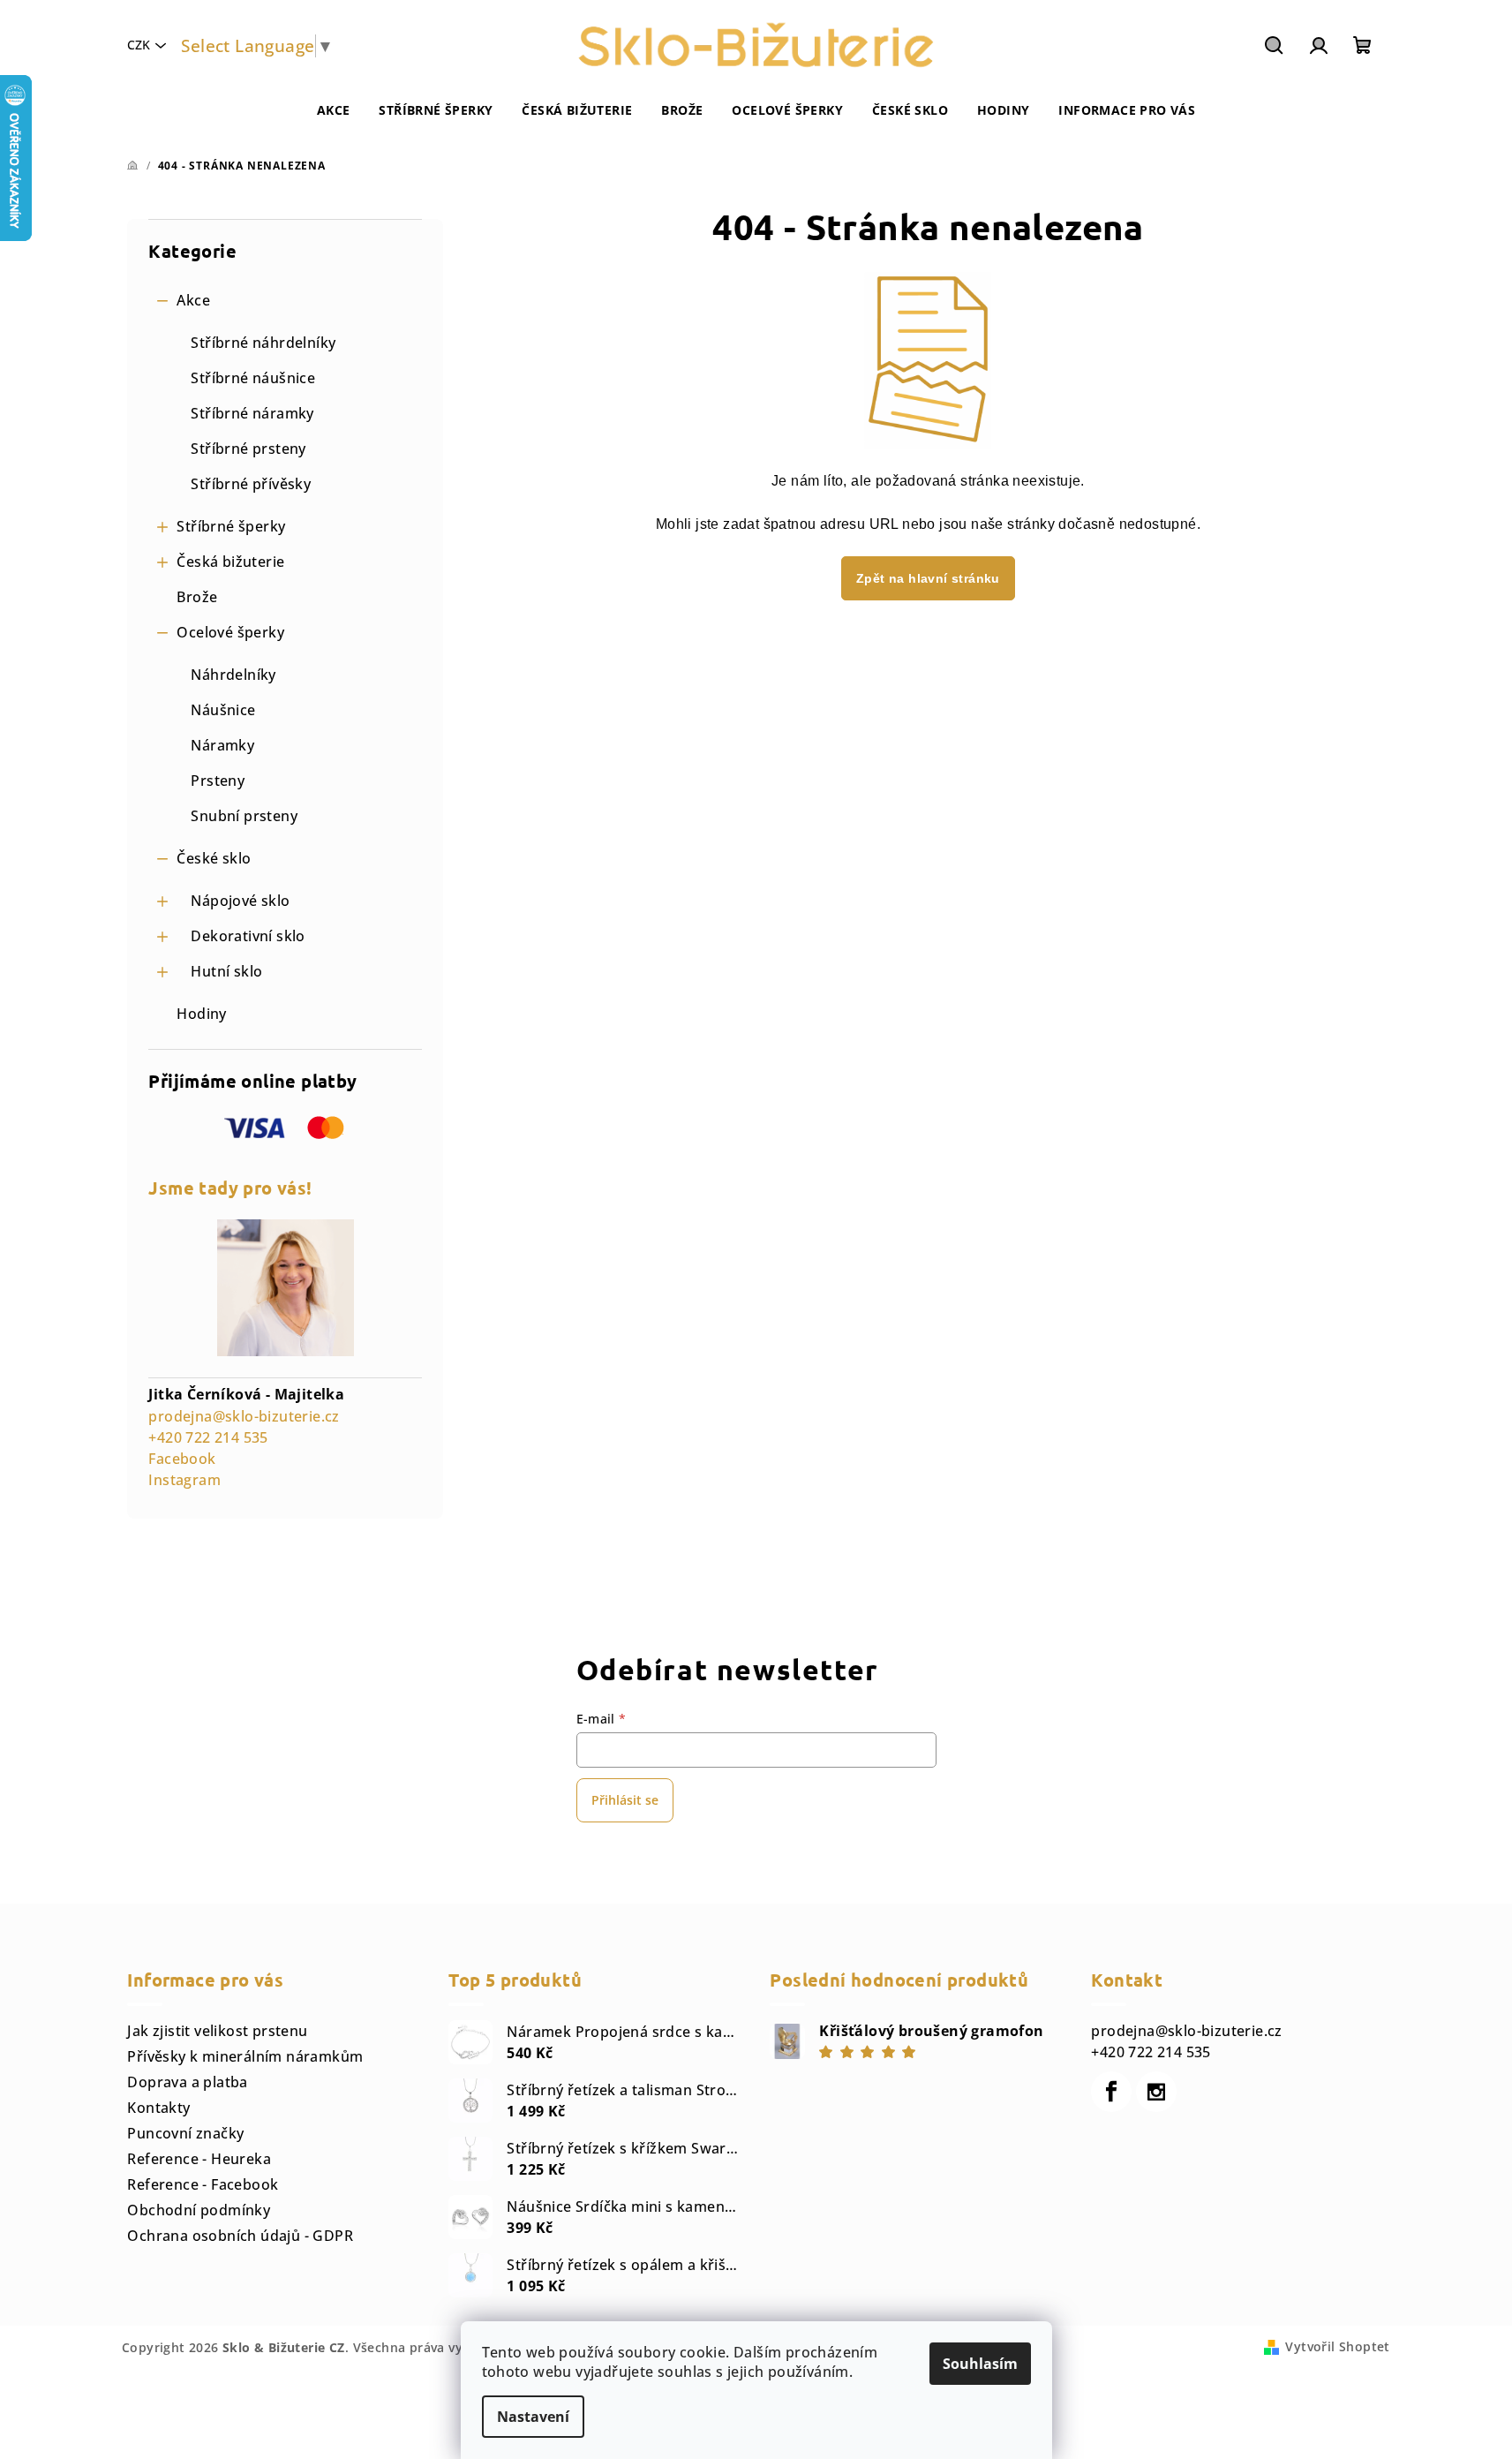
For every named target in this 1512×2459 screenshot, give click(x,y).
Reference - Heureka (199, 2159)
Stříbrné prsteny (248, 449)
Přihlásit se (625, 1800)
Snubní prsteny (244, 816)
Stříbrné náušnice (253, 378)
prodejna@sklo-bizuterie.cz (244, 1416)
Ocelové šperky (230, 632)
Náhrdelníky (233, 675)
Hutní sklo (226, 971)
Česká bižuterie (230, 562)
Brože (197, 597)
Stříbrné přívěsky (251, 484)
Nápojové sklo (240, 901)
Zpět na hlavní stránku (928, 578)
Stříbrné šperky (231, 526)
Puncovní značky (185, 2133)
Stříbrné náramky (252, 413)
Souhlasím (980, 2364)
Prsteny (218, 781)
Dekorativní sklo (248, 936)
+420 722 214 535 (208, 1437)
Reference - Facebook (203, 2184)
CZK (139, 45)
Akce (193, 300)
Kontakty (158, 2108)
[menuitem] (334, 110)
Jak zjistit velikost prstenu (217, 2031)
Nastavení (533, 2417)
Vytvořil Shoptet (1337, 2346)
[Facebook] (1111, 2092)
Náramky (222, 745)
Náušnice (223, 710)
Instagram (184, 1480)
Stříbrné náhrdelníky (263, 343)
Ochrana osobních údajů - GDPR (240, 2236)
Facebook (182, 1459)
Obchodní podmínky (199, 2210)
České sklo (214, 858)
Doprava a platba (187, 2082)
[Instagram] (1156, 2092)
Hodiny (201, 1014)
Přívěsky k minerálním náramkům (245, 2056)
